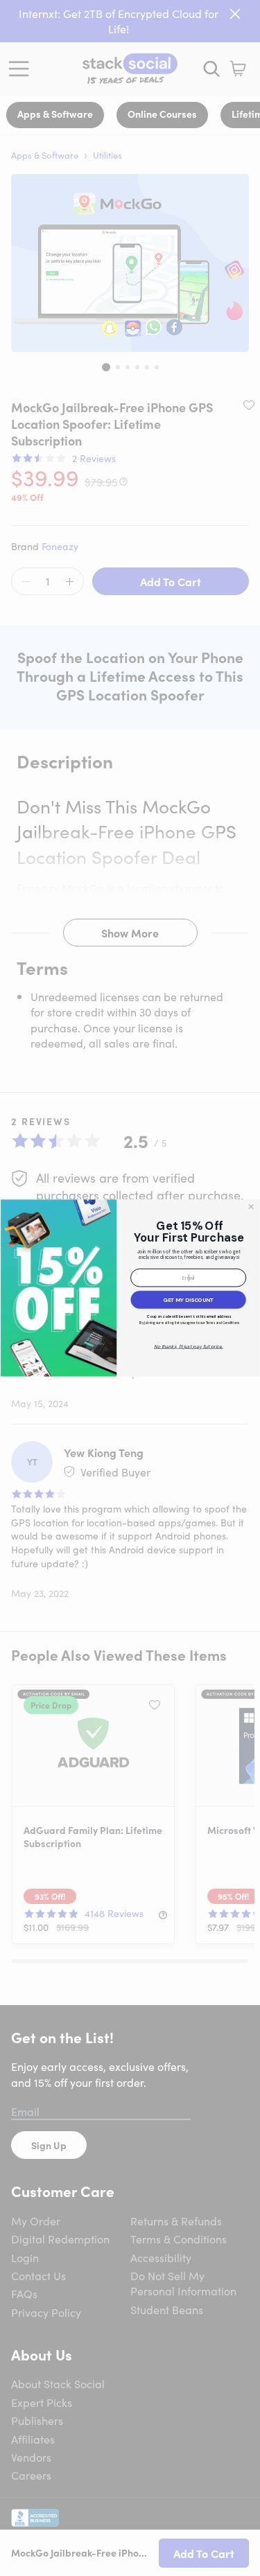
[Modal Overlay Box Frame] (130, 1288)
